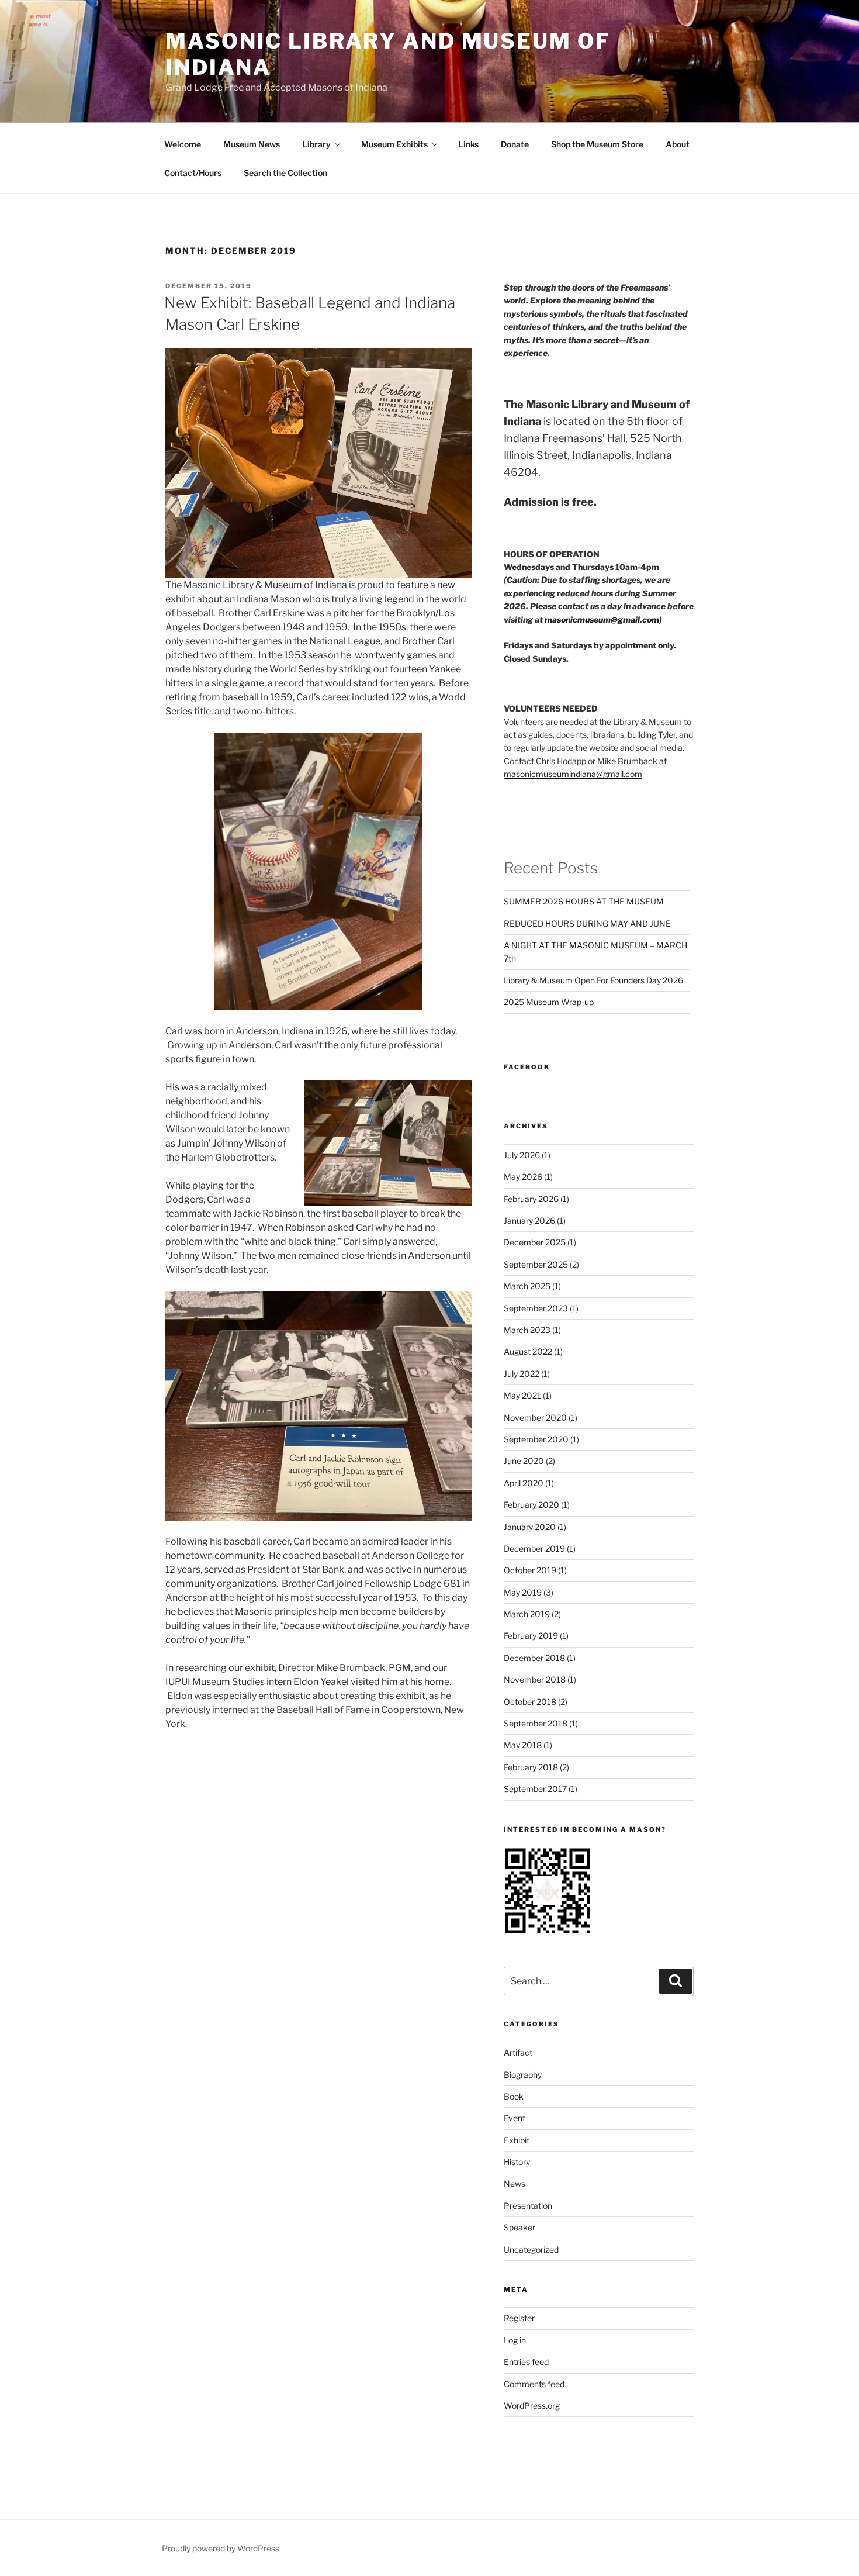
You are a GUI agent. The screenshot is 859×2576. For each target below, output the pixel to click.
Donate (515, 144)
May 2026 (523, 1177)
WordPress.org (532, 2406)
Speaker (519, 2227)
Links (468, 144)
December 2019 (534, 1548)
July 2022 (522, 1374)
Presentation (528, 2206)
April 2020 (524, 1483)
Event (515, 2118)
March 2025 (527, 1286)
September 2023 (536, 1308)
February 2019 (531, 1636)
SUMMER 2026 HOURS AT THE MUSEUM (584, 901)
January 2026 (529, 1220)
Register (519, 2318)
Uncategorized (531, 2249)
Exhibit (517, 2140)
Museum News (252, 144)
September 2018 (536, 1723)
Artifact (518, 2052)
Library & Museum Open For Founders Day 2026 (593, 980)
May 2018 (523, 1745)
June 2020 (524, 1461)
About (678, 144)
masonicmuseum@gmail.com (602, 619)
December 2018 (534, 1658)
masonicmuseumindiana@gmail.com (573, 774)
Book (514, 2096)
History (517, 2162)
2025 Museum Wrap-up (549, 1002)
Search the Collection (285, 173)
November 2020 (535, 1418)
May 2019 (523, 1592)
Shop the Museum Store (597, 144)
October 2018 (530, 1702)
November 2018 (535, 1679)
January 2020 (530, 1527)
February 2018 (531, 1767)
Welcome (183, 144)
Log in (515, 2340)
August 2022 (528, 1351)
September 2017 (535, 1789)
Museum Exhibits (394, 144)
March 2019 (527, 1614)
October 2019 (530, 1570)
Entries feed (526, 2362)
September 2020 (536, 1439)
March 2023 (527, 1330)
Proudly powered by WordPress (221, 2548)
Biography (523, 2075)
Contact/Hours (193, 173)
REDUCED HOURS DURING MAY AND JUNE (587, 923)
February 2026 (531, 1199)
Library (316, 144)
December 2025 (535, 1242)
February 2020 (531, 1505)
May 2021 (522, 1395)
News (515, 2183)
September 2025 (536, 1264)
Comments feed (534, 2384)
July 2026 (522, 1155)
